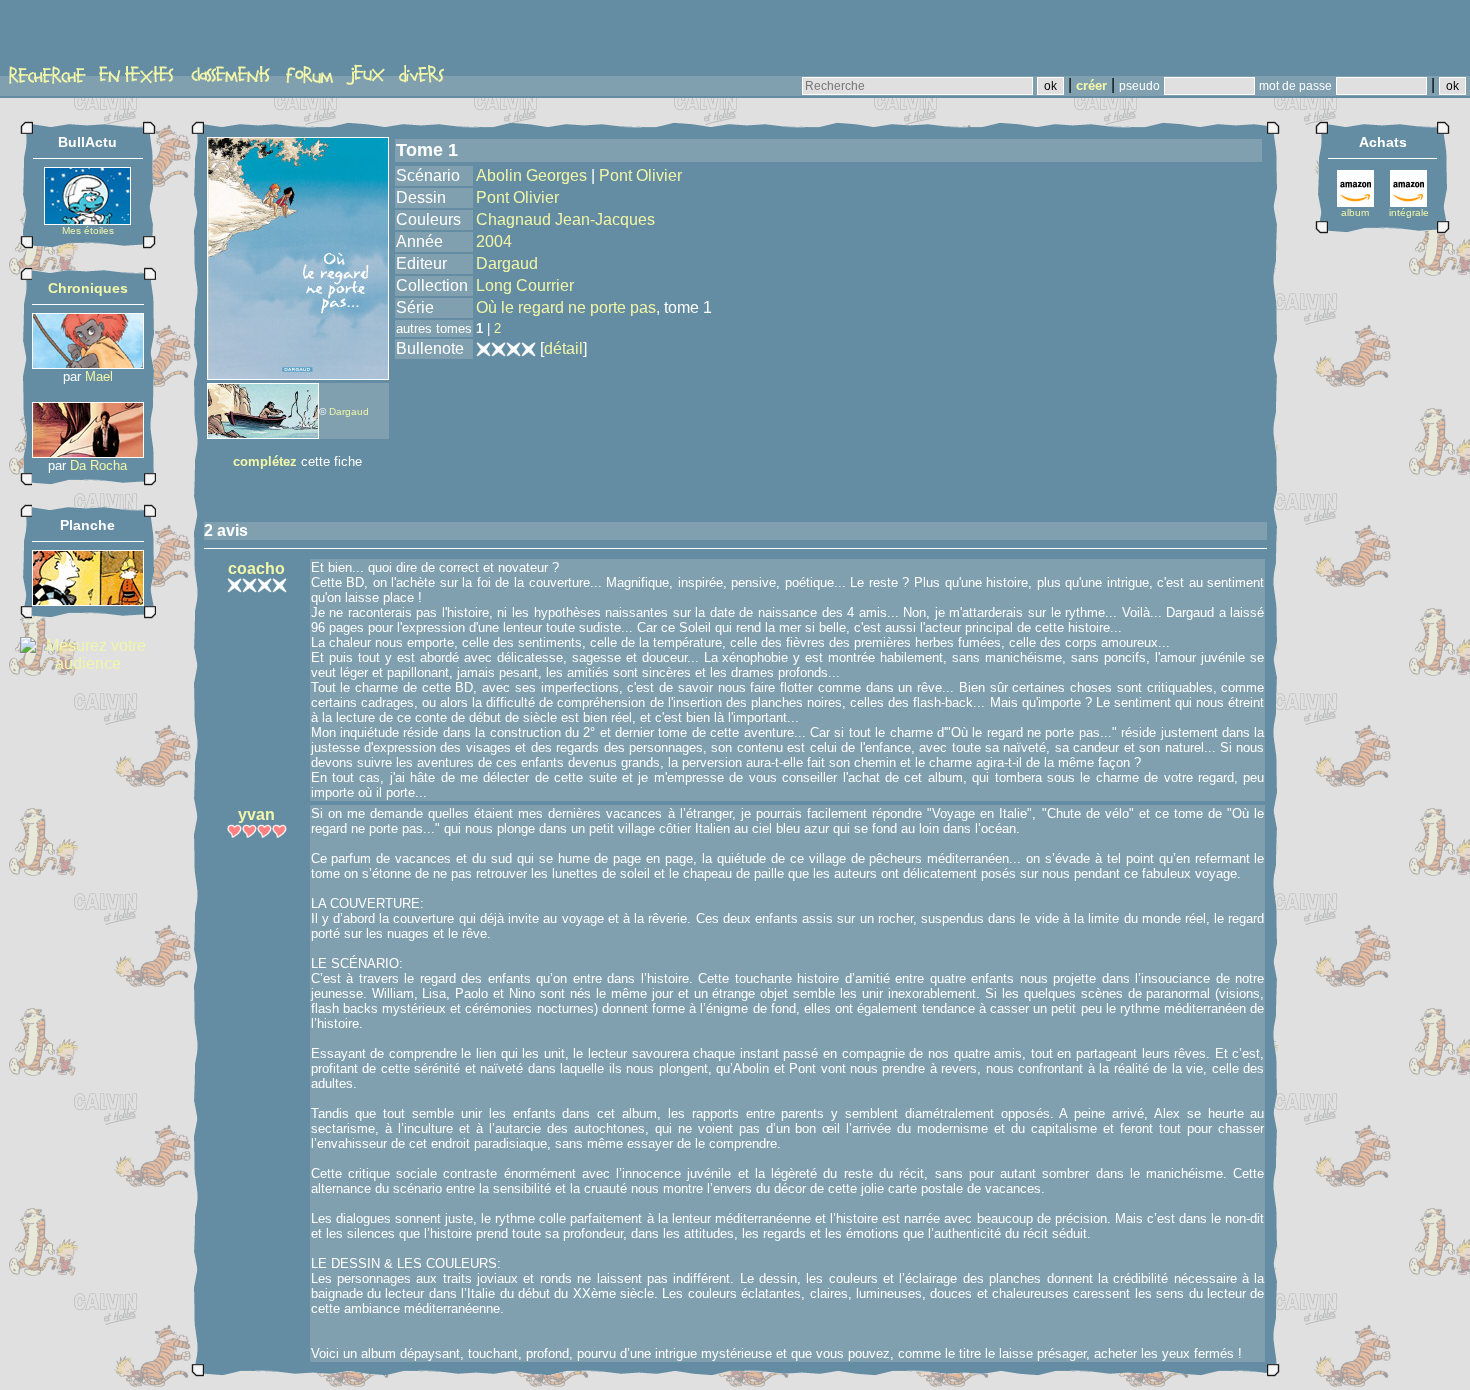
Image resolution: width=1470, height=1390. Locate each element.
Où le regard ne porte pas (566, 307)
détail (563, 348)
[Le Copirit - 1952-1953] (88, 600)
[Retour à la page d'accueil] (84, 37)
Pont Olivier (640, 175)
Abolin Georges (531, 175)
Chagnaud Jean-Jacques (565, 219)
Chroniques (88, 288)
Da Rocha (98, 465)
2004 (494, 241)
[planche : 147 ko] (263, 433)
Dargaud (349, 411)
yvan (256, 814)
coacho (256, 568)
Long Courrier (525, 285)
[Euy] (88, 363)
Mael (99, 376)
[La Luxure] (88, 452)
